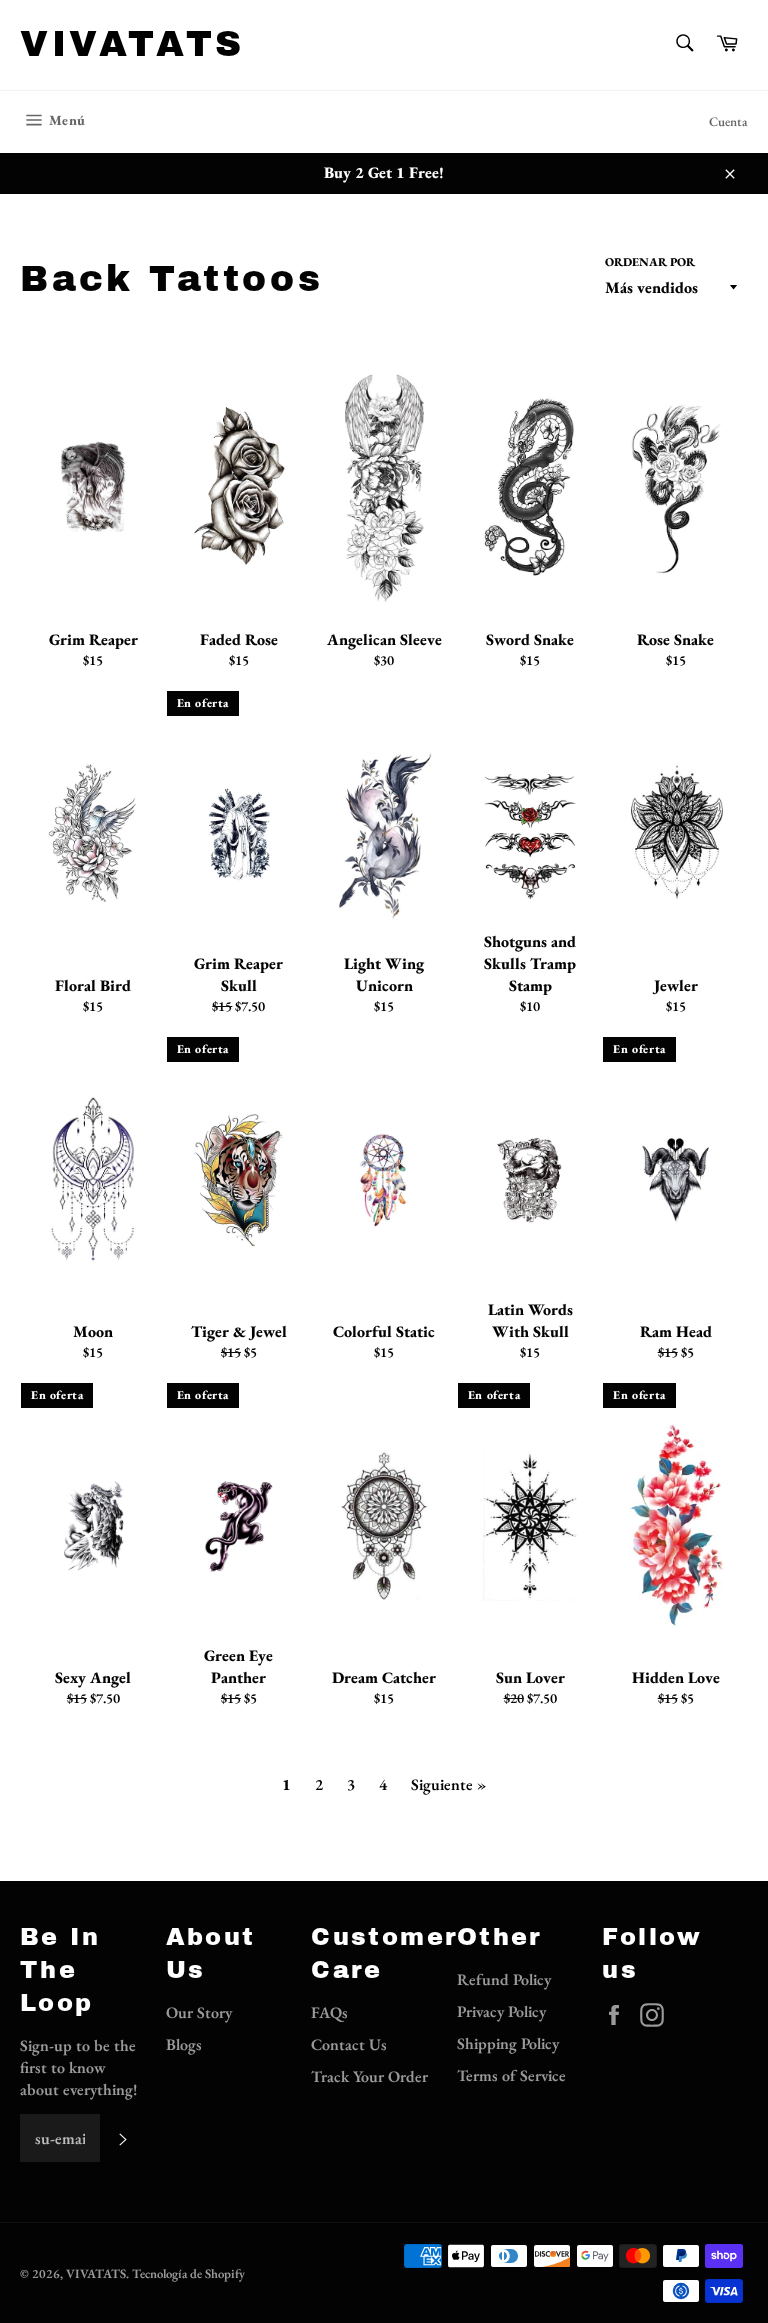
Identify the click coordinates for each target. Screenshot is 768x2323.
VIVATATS (132, 44)
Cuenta (728, 121)
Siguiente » (448, 1784)
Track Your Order (369, 2076)
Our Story (199, 2012)
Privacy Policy (501, 2011)
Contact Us (349, 2044)
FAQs (329, 2012)
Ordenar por (650, 262)
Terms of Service (511, 2075)
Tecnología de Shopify (188, 2273)
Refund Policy (504, 1979)
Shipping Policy (508, 2043)
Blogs (184, 2044)
